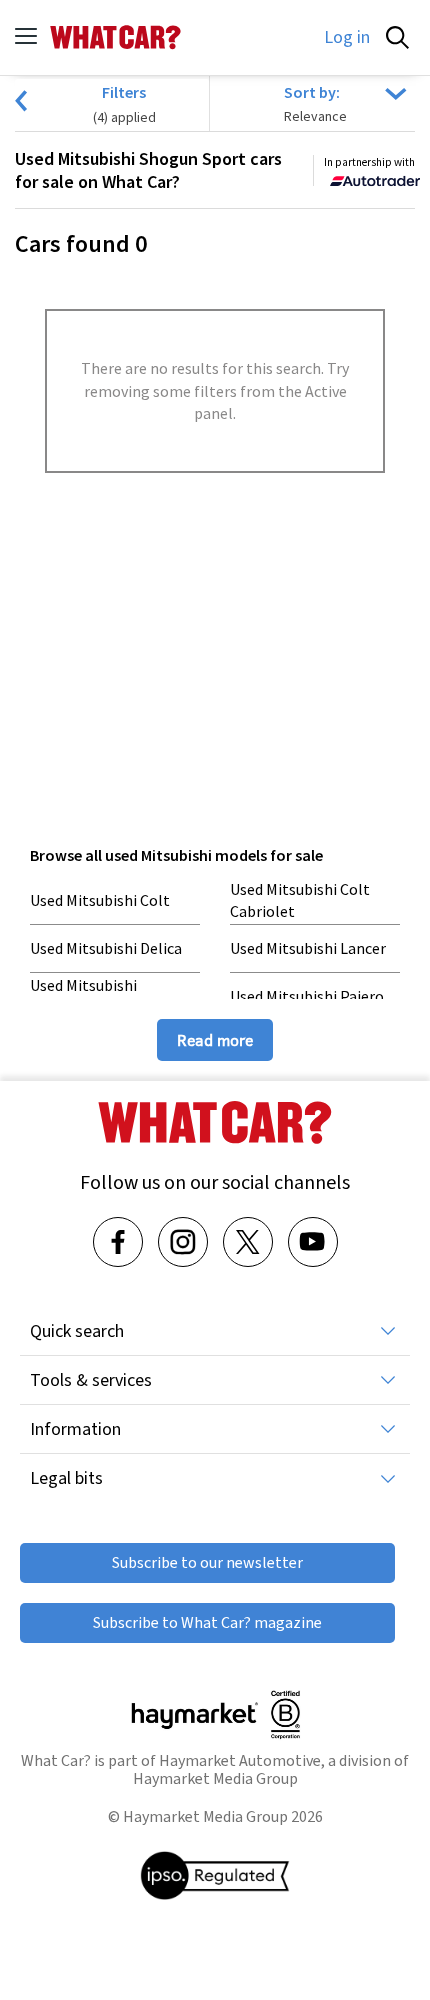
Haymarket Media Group (215, 1778)
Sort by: (312, 92)
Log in (347, 37)
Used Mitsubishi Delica (106, 948)
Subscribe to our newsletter (207, 1562)
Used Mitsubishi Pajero (307, 996)
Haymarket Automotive (240, 1760)
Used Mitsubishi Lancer (308, 948)
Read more (215, 1039)
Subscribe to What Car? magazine (207, 1622)
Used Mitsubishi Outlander (83, 996)
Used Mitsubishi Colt (100, 900)
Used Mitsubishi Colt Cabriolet (300, 900)
